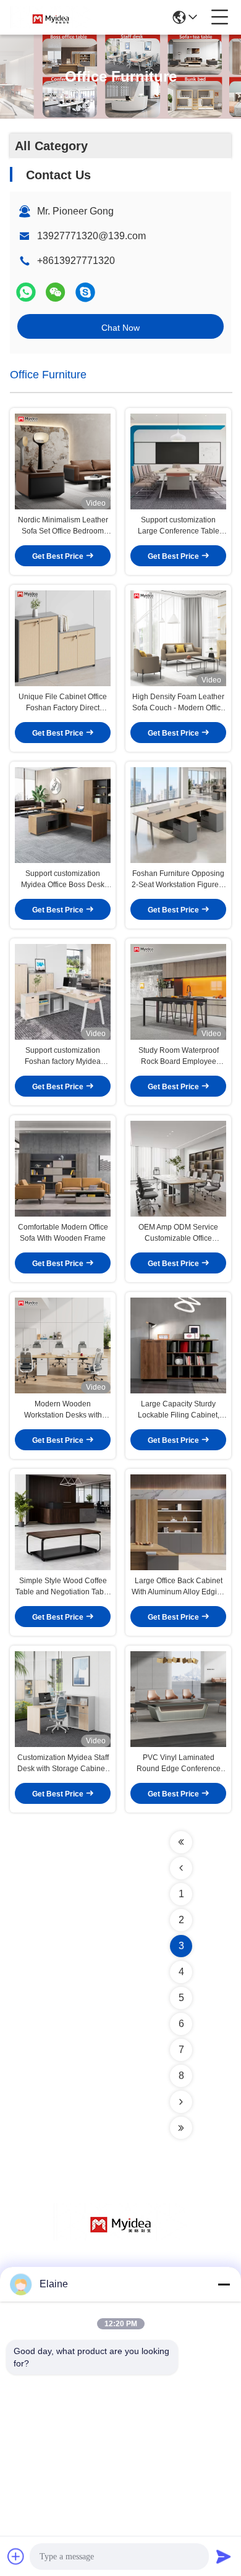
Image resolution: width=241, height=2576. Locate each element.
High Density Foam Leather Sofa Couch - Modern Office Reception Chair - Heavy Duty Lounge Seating (179, 703)
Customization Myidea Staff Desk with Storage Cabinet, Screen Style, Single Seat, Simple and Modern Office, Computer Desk (63, 1764)
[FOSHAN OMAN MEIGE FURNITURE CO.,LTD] (51, 17)
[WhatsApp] (26, 292)
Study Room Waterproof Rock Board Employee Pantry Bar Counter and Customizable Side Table (179, 1056)
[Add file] (16, 2556)
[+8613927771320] (85, 292)
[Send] (224, 2556)
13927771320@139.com (91, 236)
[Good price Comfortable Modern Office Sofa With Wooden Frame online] (63, 1168)
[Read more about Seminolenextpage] (181, 1842)
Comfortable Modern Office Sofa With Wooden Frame (63, 1233)
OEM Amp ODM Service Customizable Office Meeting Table (178, 1233)
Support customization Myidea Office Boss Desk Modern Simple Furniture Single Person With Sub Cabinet (63, 880)
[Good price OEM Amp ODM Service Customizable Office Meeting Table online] (178, 1168)
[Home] (120, 2237)
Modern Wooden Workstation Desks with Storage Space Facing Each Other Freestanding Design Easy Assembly (63, 1410)
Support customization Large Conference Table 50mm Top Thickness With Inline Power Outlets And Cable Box (179, 526)
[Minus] (224, 2284)
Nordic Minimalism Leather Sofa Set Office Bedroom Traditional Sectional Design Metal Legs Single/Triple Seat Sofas (63, 526)
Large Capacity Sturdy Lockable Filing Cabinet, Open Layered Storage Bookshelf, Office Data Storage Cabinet (179, 1410)
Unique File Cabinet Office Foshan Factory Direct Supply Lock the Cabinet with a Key (63, 703)
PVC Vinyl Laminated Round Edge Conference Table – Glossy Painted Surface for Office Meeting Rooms (179, 1764)
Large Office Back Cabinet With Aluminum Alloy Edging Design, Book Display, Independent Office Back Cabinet (179, 1587)
